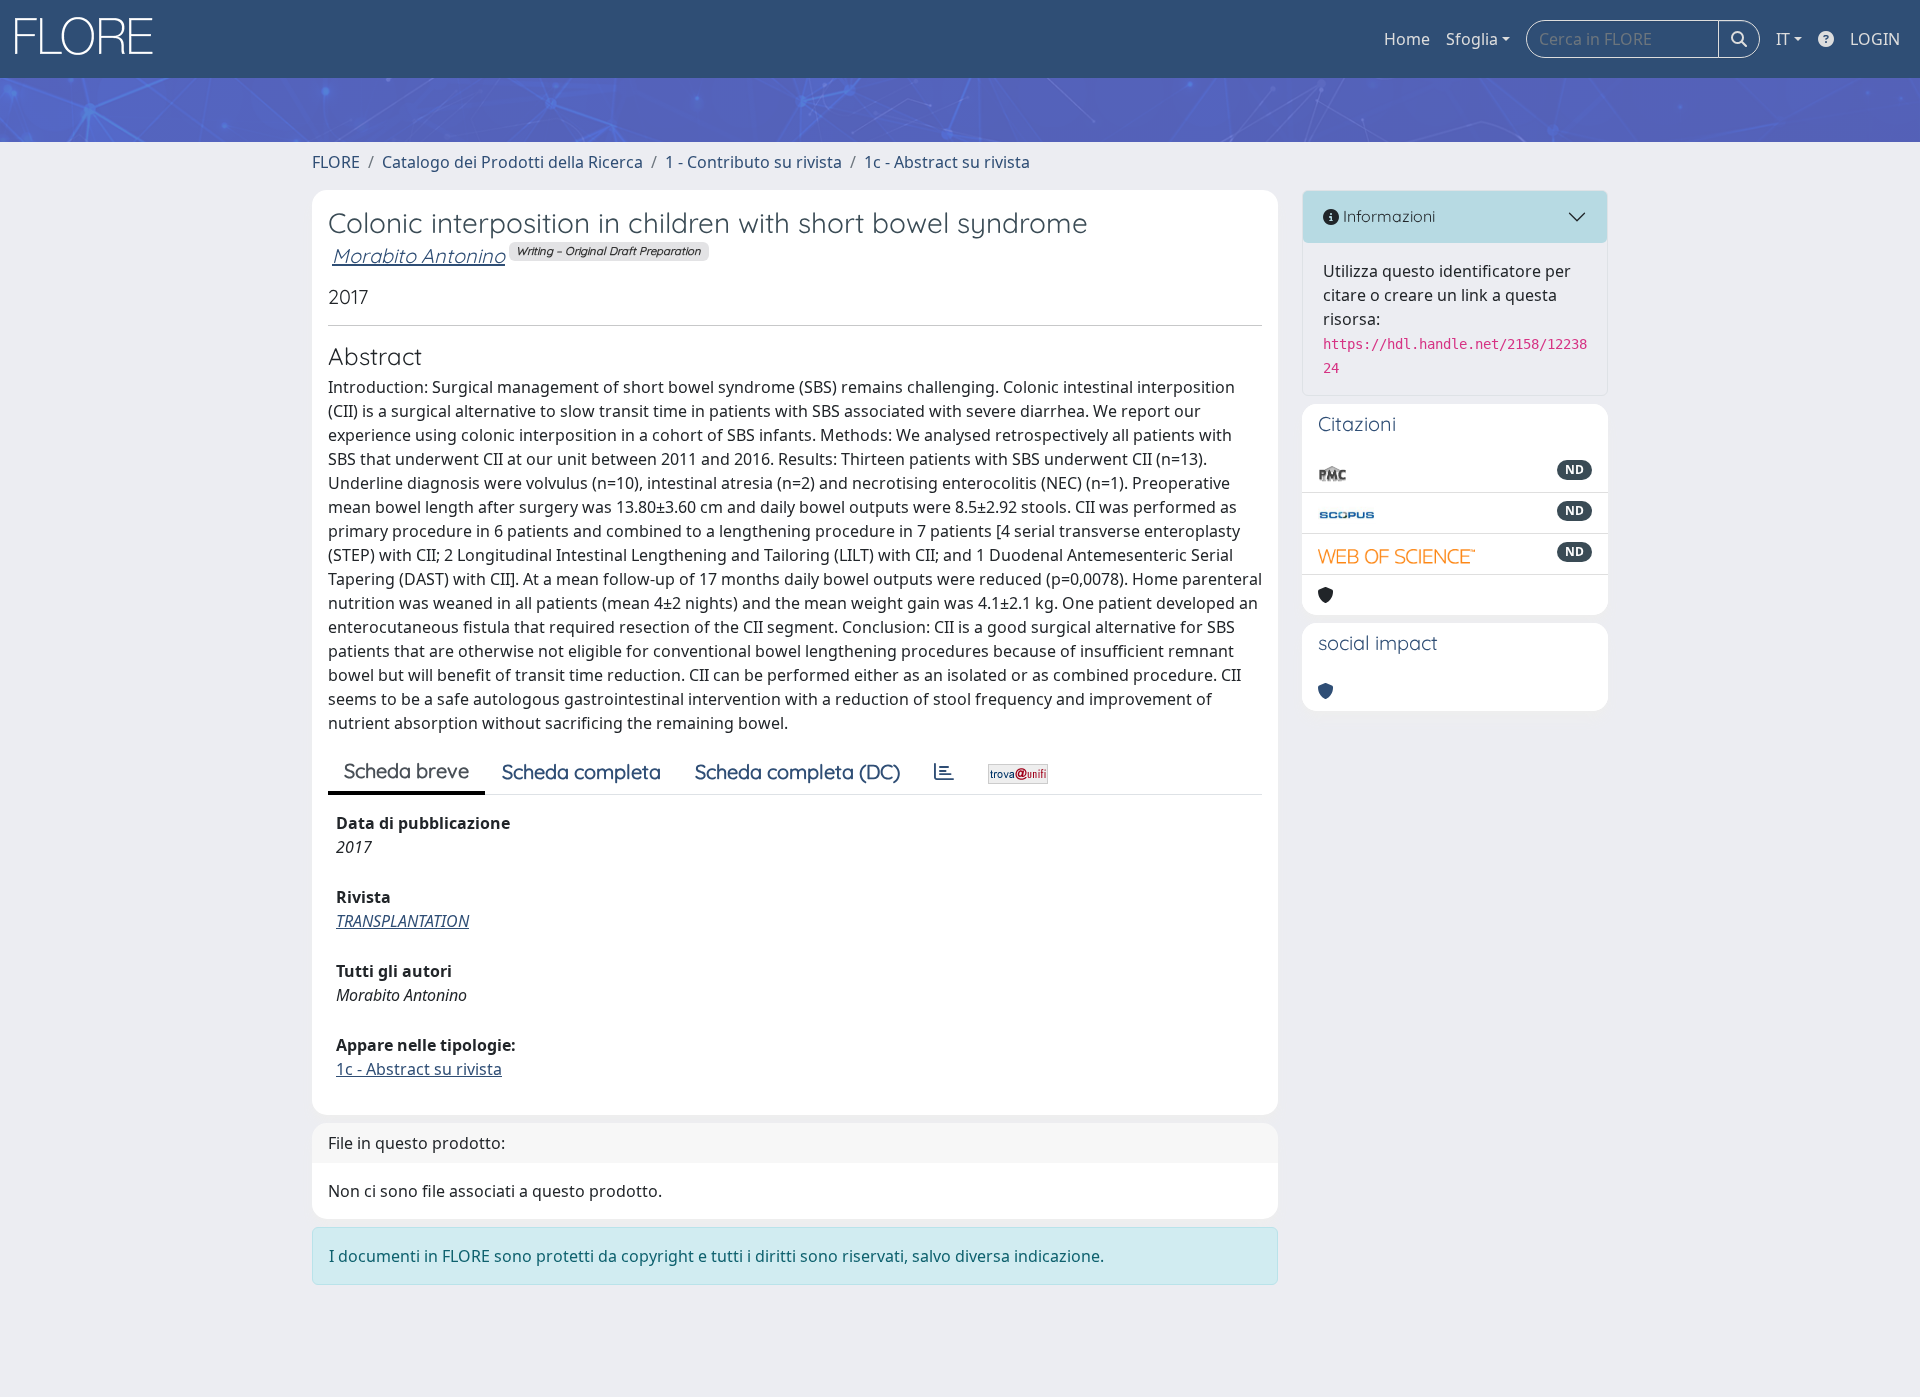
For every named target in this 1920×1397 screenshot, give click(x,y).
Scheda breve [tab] (406, 770)
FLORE (336, 162)
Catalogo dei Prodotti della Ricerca (512, 162)
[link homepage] (91, 39)
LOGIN (1875, 39)
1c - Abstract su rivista (947, 162)
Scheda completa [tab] (581, 771)
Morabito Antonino (418, 255)
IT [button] (1783, 39)
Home (1407, 39)
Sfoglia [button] (1472, 39)
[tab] (944, 772)
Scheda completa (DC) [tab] (797, 771)
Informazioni (1387, 216)
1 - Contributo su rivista (753, 162)
